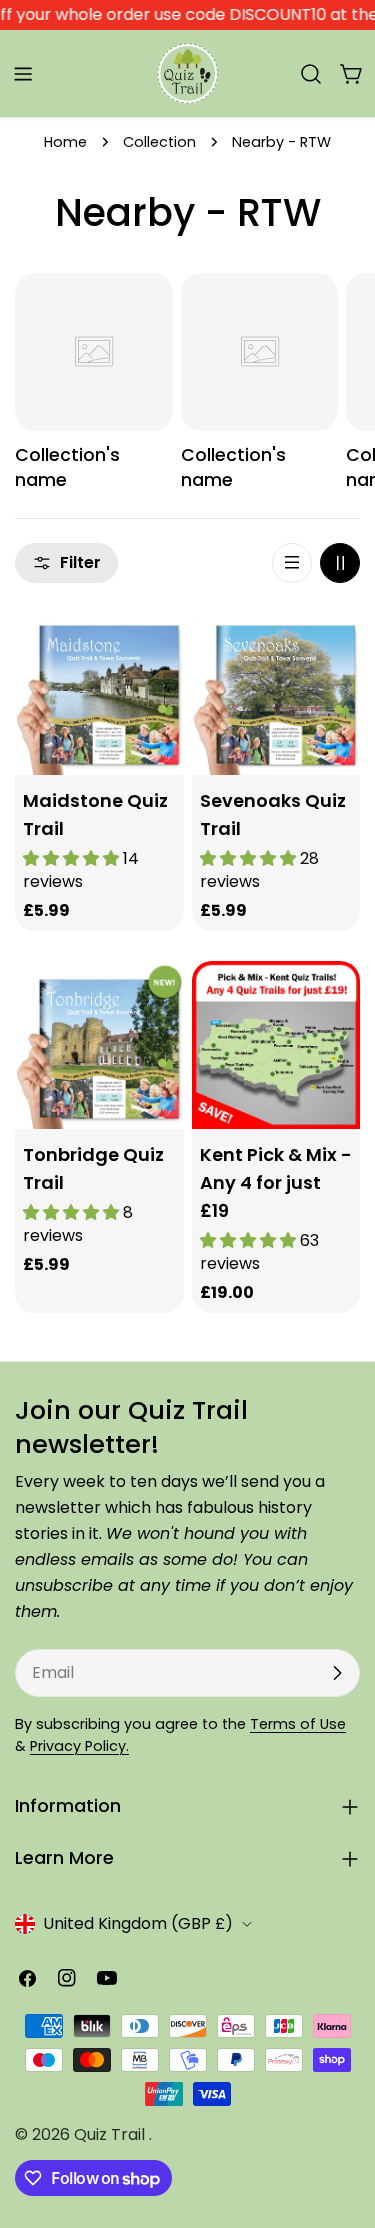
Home (65, 142)
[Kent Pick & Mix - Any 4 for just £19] (276, 1045)
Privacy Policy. (79, 1746)
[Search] (311, 74)
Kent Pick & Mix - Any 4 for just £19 (276, 1182)
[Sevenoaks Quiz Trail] (276, 691)
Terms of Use (298, 1724)
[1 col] (292, 563)
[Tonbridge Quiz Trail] (99, 1045)
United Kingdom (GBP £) (138, 1923)
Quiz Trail (111, 2134)
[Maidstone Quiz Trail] (99, 691)
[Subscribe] (337, 1673)
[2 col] (340, 563)
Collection (159, 142)
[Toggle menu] (23, 74)
